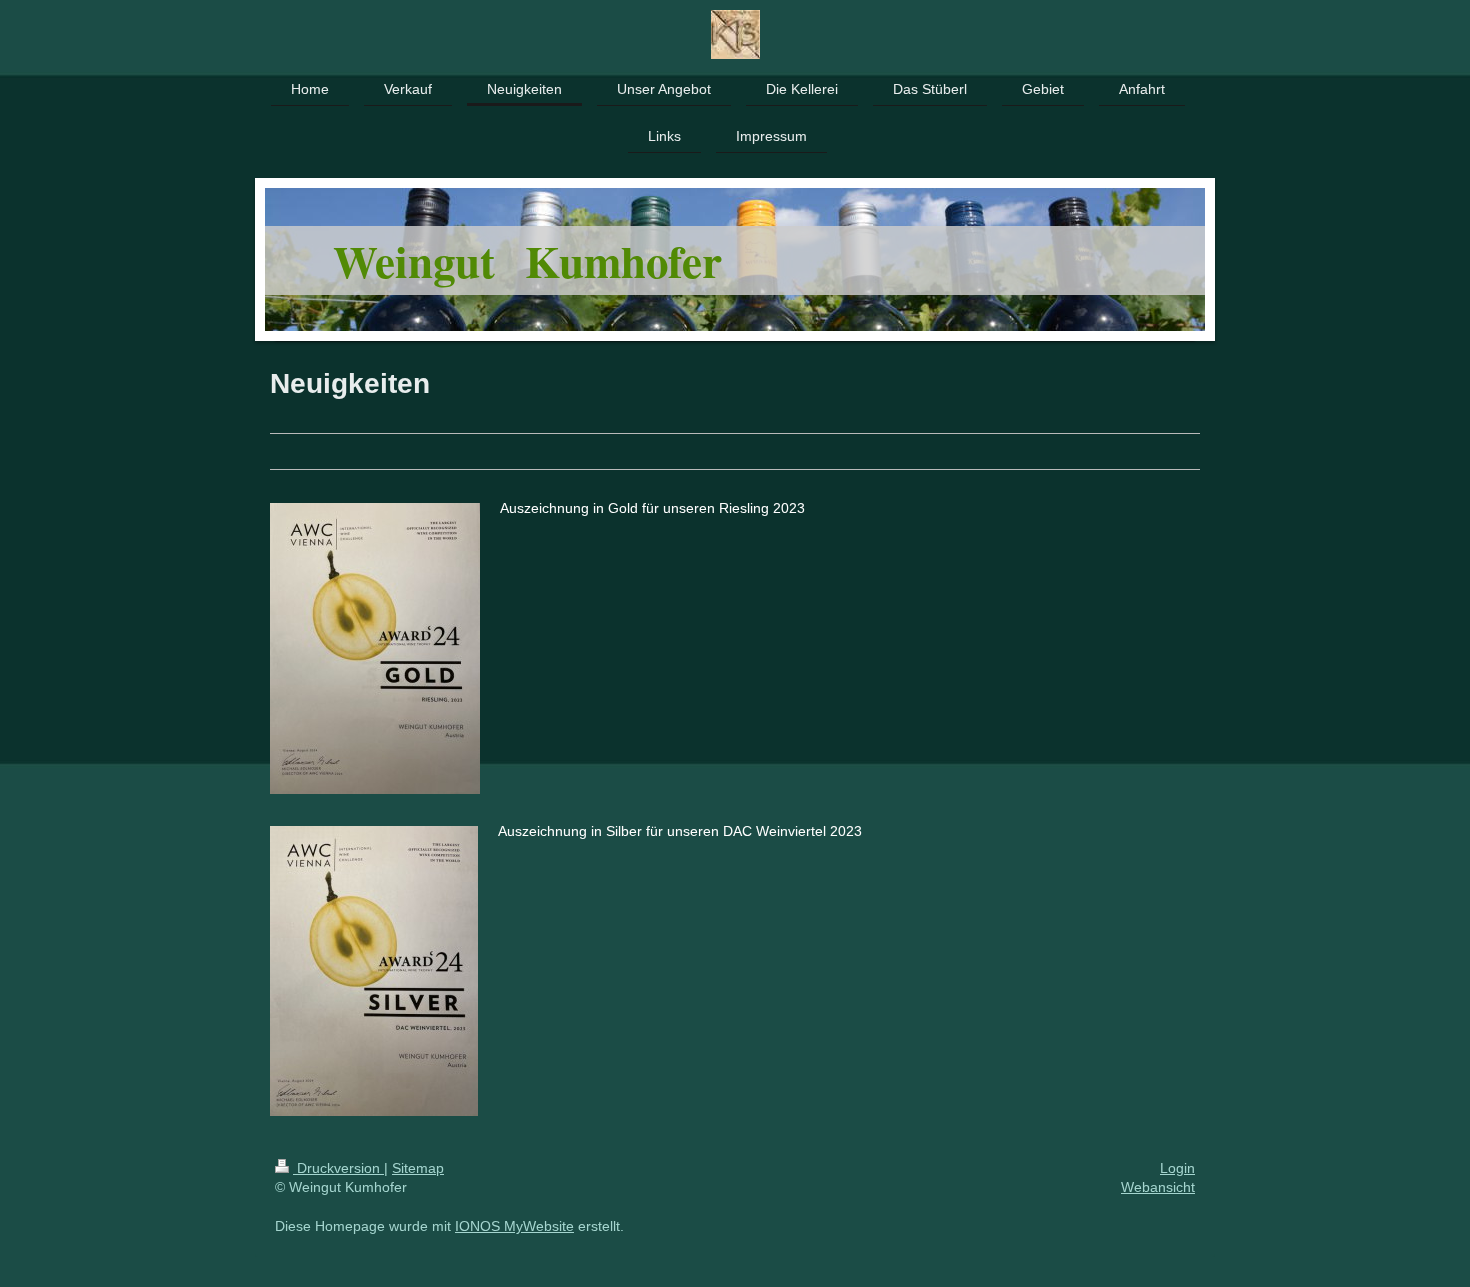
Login (1177, 1168)
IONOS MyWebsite (514, 1226)
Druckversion (338, 1168)
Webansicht (1158, 1187)
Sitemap (418, 1168)
